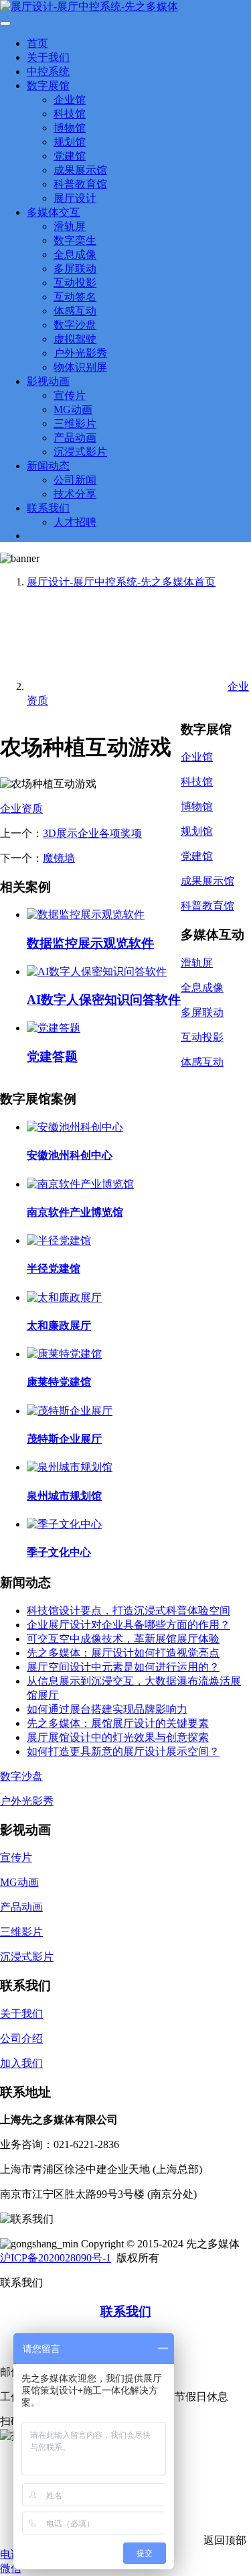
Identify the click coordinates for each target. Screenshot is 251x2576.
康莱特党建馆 (59, 1382)
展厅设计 (75, 198)
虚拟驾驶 (75, 339)
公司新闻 (75, 480)
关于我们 (48, 57)
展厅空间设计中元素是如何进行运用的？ (123, 1667)
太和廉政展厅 (59, 1326)
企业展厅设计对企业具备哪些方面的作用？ (129, 1625)
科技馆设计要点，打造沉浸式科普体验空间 (129, 1611)
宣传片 (70, 395)
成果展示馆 (80, 170)
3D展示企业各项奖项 (92, 833)
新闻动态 (48, 466)
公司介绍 (21, 2038)
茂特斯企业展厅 (64, 1439)
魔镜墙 (59, 858)
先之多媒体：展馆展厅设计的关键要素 (118, 1723)
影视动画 (48, 381)
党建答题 (52, 1057)
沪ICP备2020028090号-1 (56, 2258)
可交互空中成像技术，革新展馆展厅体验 (123, 1639)
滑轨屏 (70, 226)
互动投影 (75, 283)
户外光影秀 (80, 353)
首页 (37, 43)
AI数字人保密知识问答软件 (104, 1000)
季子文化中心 (59, 1552)
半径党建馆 (54, 1269)
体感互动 (75, 311)
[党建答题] (54, 1028)
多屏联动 (75, 269)
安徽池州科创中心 (70, 1155)
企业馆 (70, 100)
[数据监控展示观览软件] (86, 914)
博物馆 (70, 128)
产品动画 (75, 438)
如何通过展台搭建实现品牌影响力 (107, 1709)
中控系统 (48, 71)
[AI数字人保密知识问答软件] (97, 971)
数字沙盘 (75, 325)
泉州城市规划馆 (64, 1496)
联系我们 (48, 508)
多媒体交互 (54, 212)
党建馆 (70, 156)
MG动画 (73, 409)
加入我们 (21, 2063)
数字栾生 (75, 240)
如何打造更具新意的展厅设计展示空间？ (123, 1751)
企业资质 (21, 808)
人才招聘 (75, 522)
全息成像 (75, 255)
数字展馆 (48, 86)
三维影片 (75, 424)
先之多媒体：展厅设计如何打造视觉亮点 (123, 1653)
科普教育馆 (80, 184)
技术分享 (75, 494)
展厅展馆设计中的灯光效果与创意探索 (118, 1737)
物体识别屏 (80, 367)
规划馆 (70, 142)
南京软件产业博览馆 (75, 1212)
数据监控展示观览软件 (90, 943)
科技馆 (70, 114)
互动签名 (75, 297)
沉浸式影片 (80, 452)
